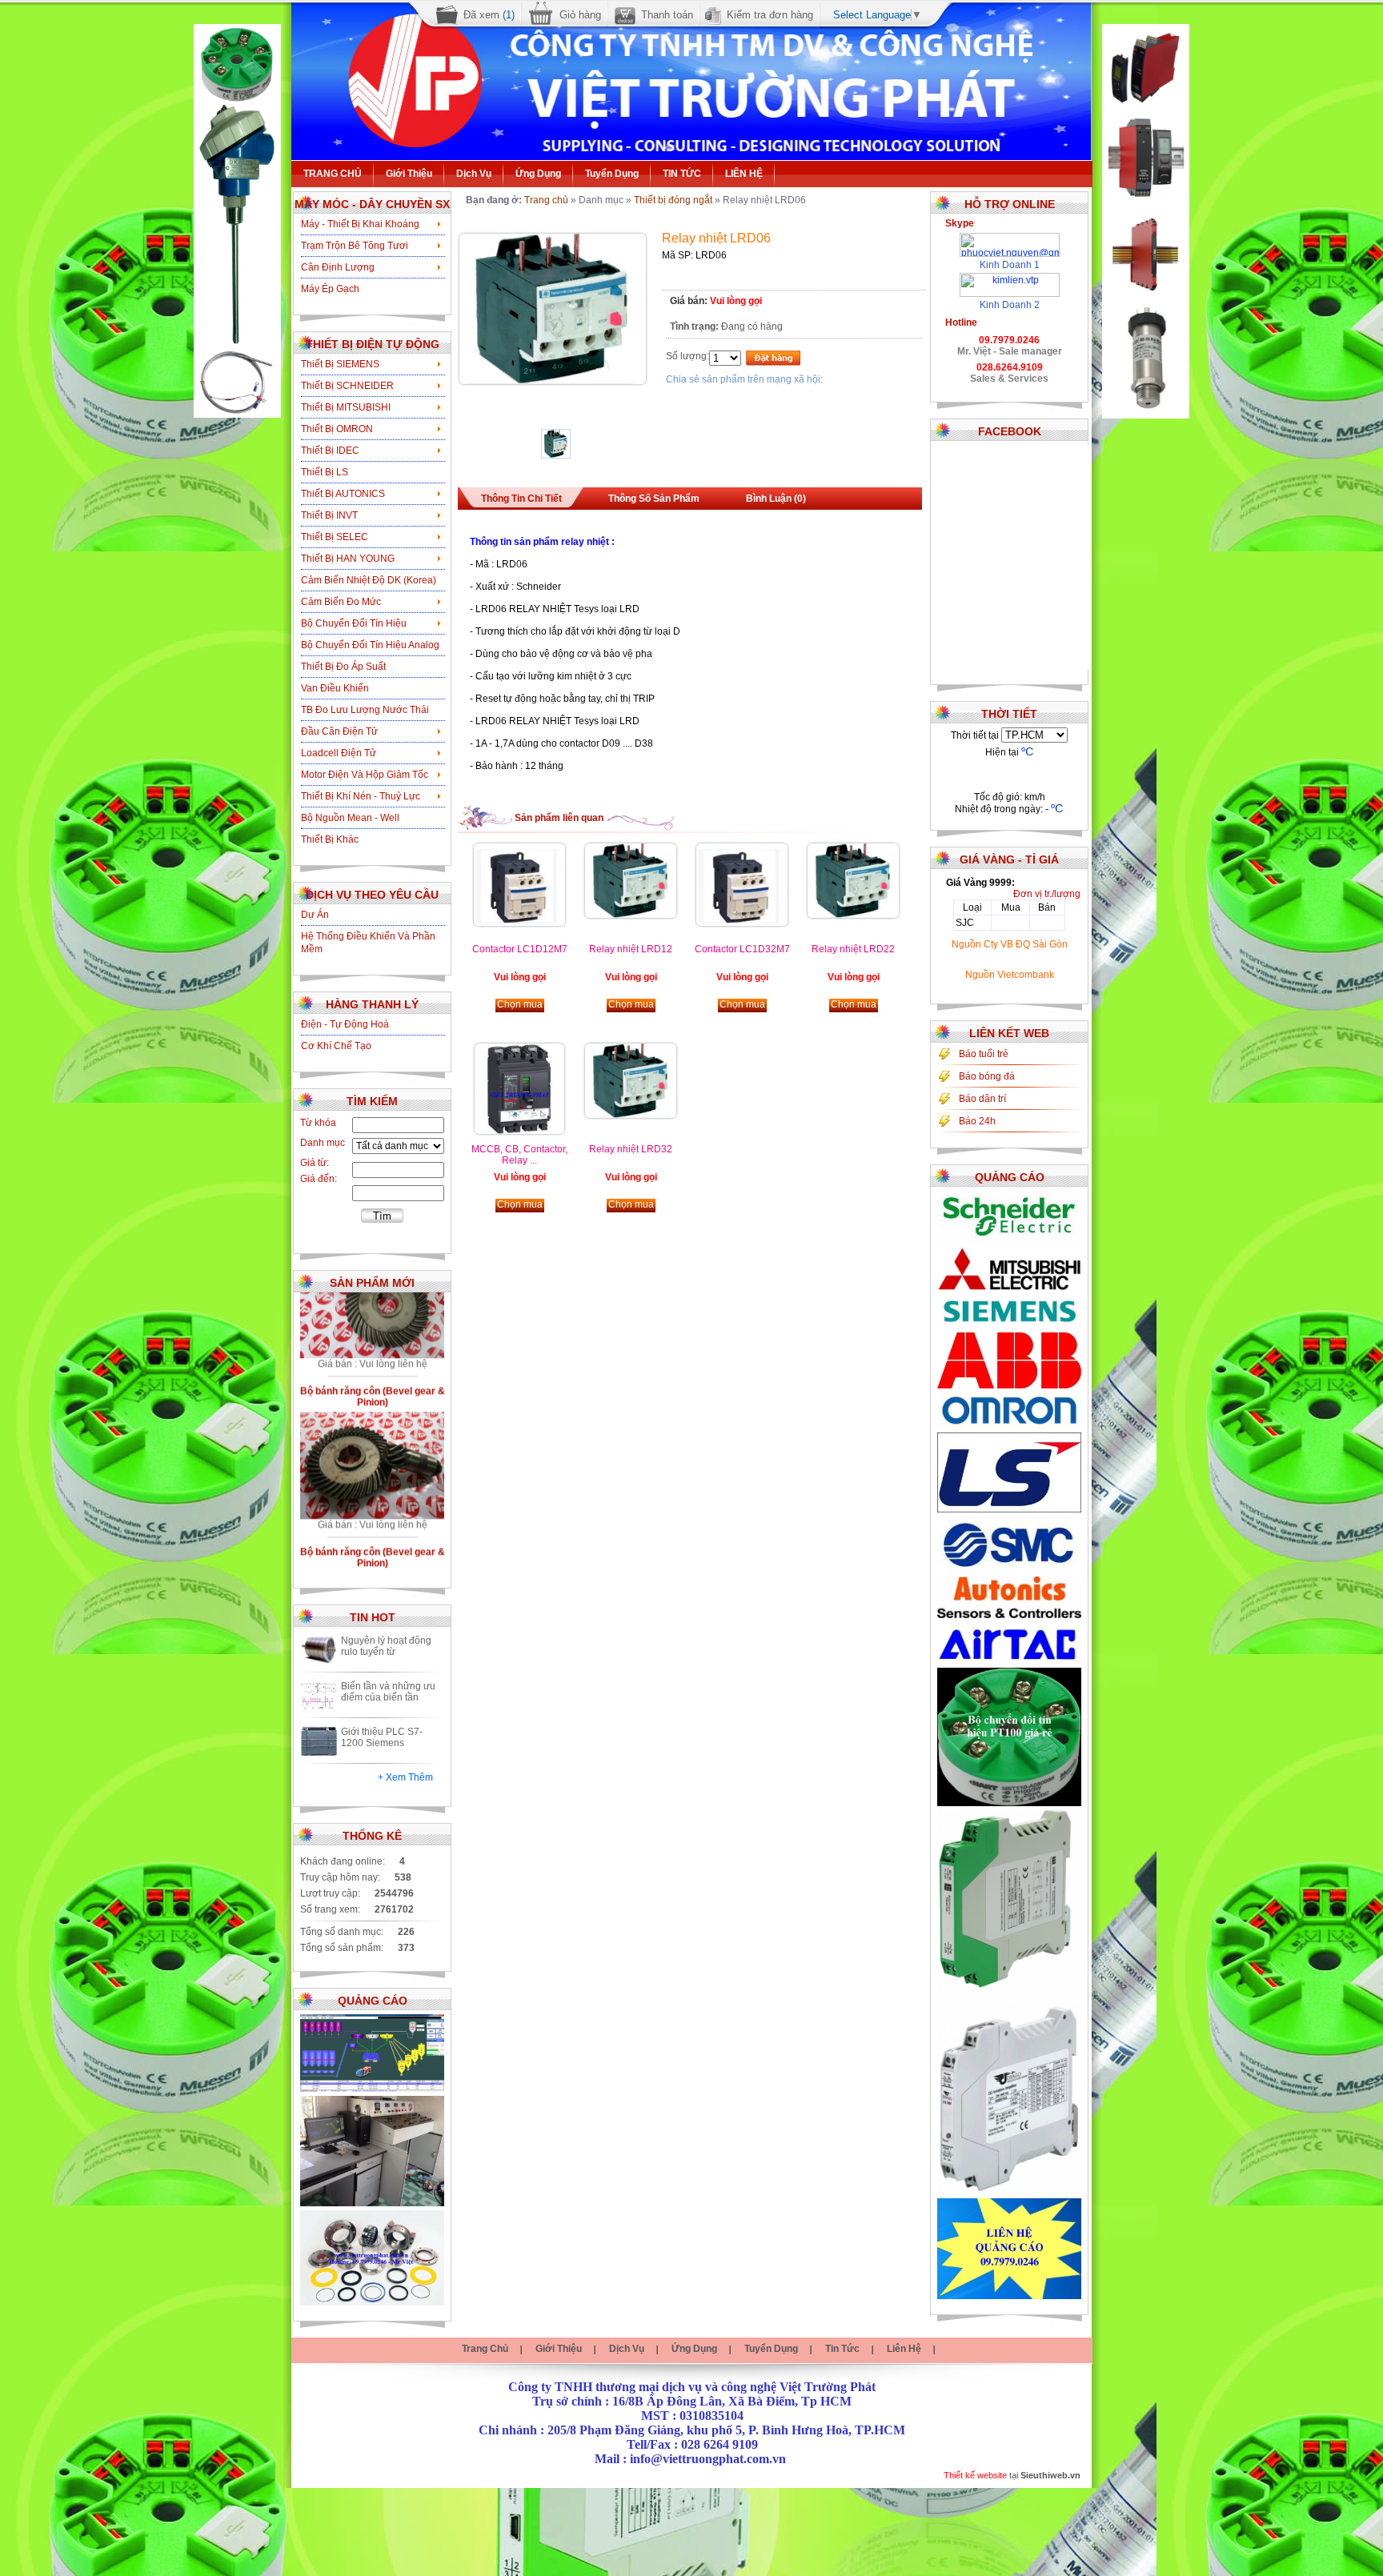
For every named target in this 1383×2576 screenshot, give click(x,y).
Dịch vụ (474, 174)
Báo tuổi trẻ (984, 1054)
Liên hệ (904, 2349)
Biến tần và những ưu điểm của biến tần (388, 1692)
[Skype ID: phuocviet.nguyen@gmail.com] (1010, 238)
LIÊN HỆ (744, 174)
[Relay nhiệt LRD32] (631, 1115)
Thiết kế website (975, 2475)
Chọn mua (520, 1004)
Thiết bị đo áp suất (343, 667)
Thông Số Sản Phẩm (654, 499)
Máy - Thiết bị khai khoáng (360, 224)
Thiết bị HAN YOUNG (348, 559)
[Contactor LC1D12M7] (519, 923)
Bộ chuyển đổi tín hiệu (354, 623)
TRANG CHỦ (333, 174)
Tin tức (842, 2349)
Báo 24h (977, 1121)
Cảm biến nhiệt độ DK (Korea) (369, 580)
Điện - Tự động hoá (345, 1024)
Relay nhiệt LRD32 (631, 1149)
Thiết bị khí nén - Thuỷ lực (361, 796)
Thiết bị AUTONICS (343, 494)
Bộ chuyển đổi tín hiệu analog (370, 645)
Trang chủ (546, 200)
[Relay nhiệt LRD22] (853, 915)
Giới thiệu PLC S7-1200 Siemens (382, 1737)
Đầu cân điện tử (339, 731)
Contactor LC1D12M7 (520, 949)
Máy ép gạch (330, 289)
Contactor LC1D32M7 (742, 949)
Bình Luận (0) (776, 499)
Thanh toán (667, 15)
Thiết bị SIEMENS (340, 364)
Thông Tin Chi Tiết (521, 499)
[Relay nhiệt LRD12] (631, 915)
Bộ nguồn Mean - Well (350, 818)
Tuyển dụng (612, 174)
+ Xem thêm (405, 1777)
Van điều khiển (335, 688)
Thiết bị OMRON (337, 429)
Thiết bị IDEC (330, 451)
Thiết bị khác (330, 839)
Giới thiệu (409, 174)
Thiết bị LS (325, 472)
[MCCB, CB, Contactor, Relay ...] (519, 1131)
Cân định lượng (338, 267)
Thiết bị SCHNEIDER (347, 386)
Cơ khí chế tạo (336, 1046)
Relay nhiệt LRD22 (853, 949)
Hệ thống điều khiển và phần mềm (368, 943)
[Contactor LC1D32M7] (742, 923)
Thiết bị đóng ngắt (673, 200)
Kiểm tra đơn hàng (770, 15)
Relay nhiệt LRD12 (631, 949)
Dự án (315, 915)
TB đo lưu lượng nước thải (365, 710)
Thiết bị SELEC (335, 537)
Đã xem (489, 15)
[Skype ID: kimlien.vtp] (1010, 278)
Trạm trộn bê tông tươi (355, 246)
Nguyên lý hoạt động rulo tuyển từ (386, 1646)
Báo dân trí (982, 1099)
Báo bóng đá (987, 1076)
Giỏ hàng (580, 15)
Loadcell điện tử (339, 753)
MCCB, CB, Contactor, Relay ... (519, 1155)
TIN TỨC (682, 174)
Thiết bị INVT (329, 515)
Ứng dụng (538, 174)
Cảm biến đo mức (341, 602)
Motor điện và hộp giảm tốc (365, 775)
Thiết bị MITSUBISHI (346, 407)
